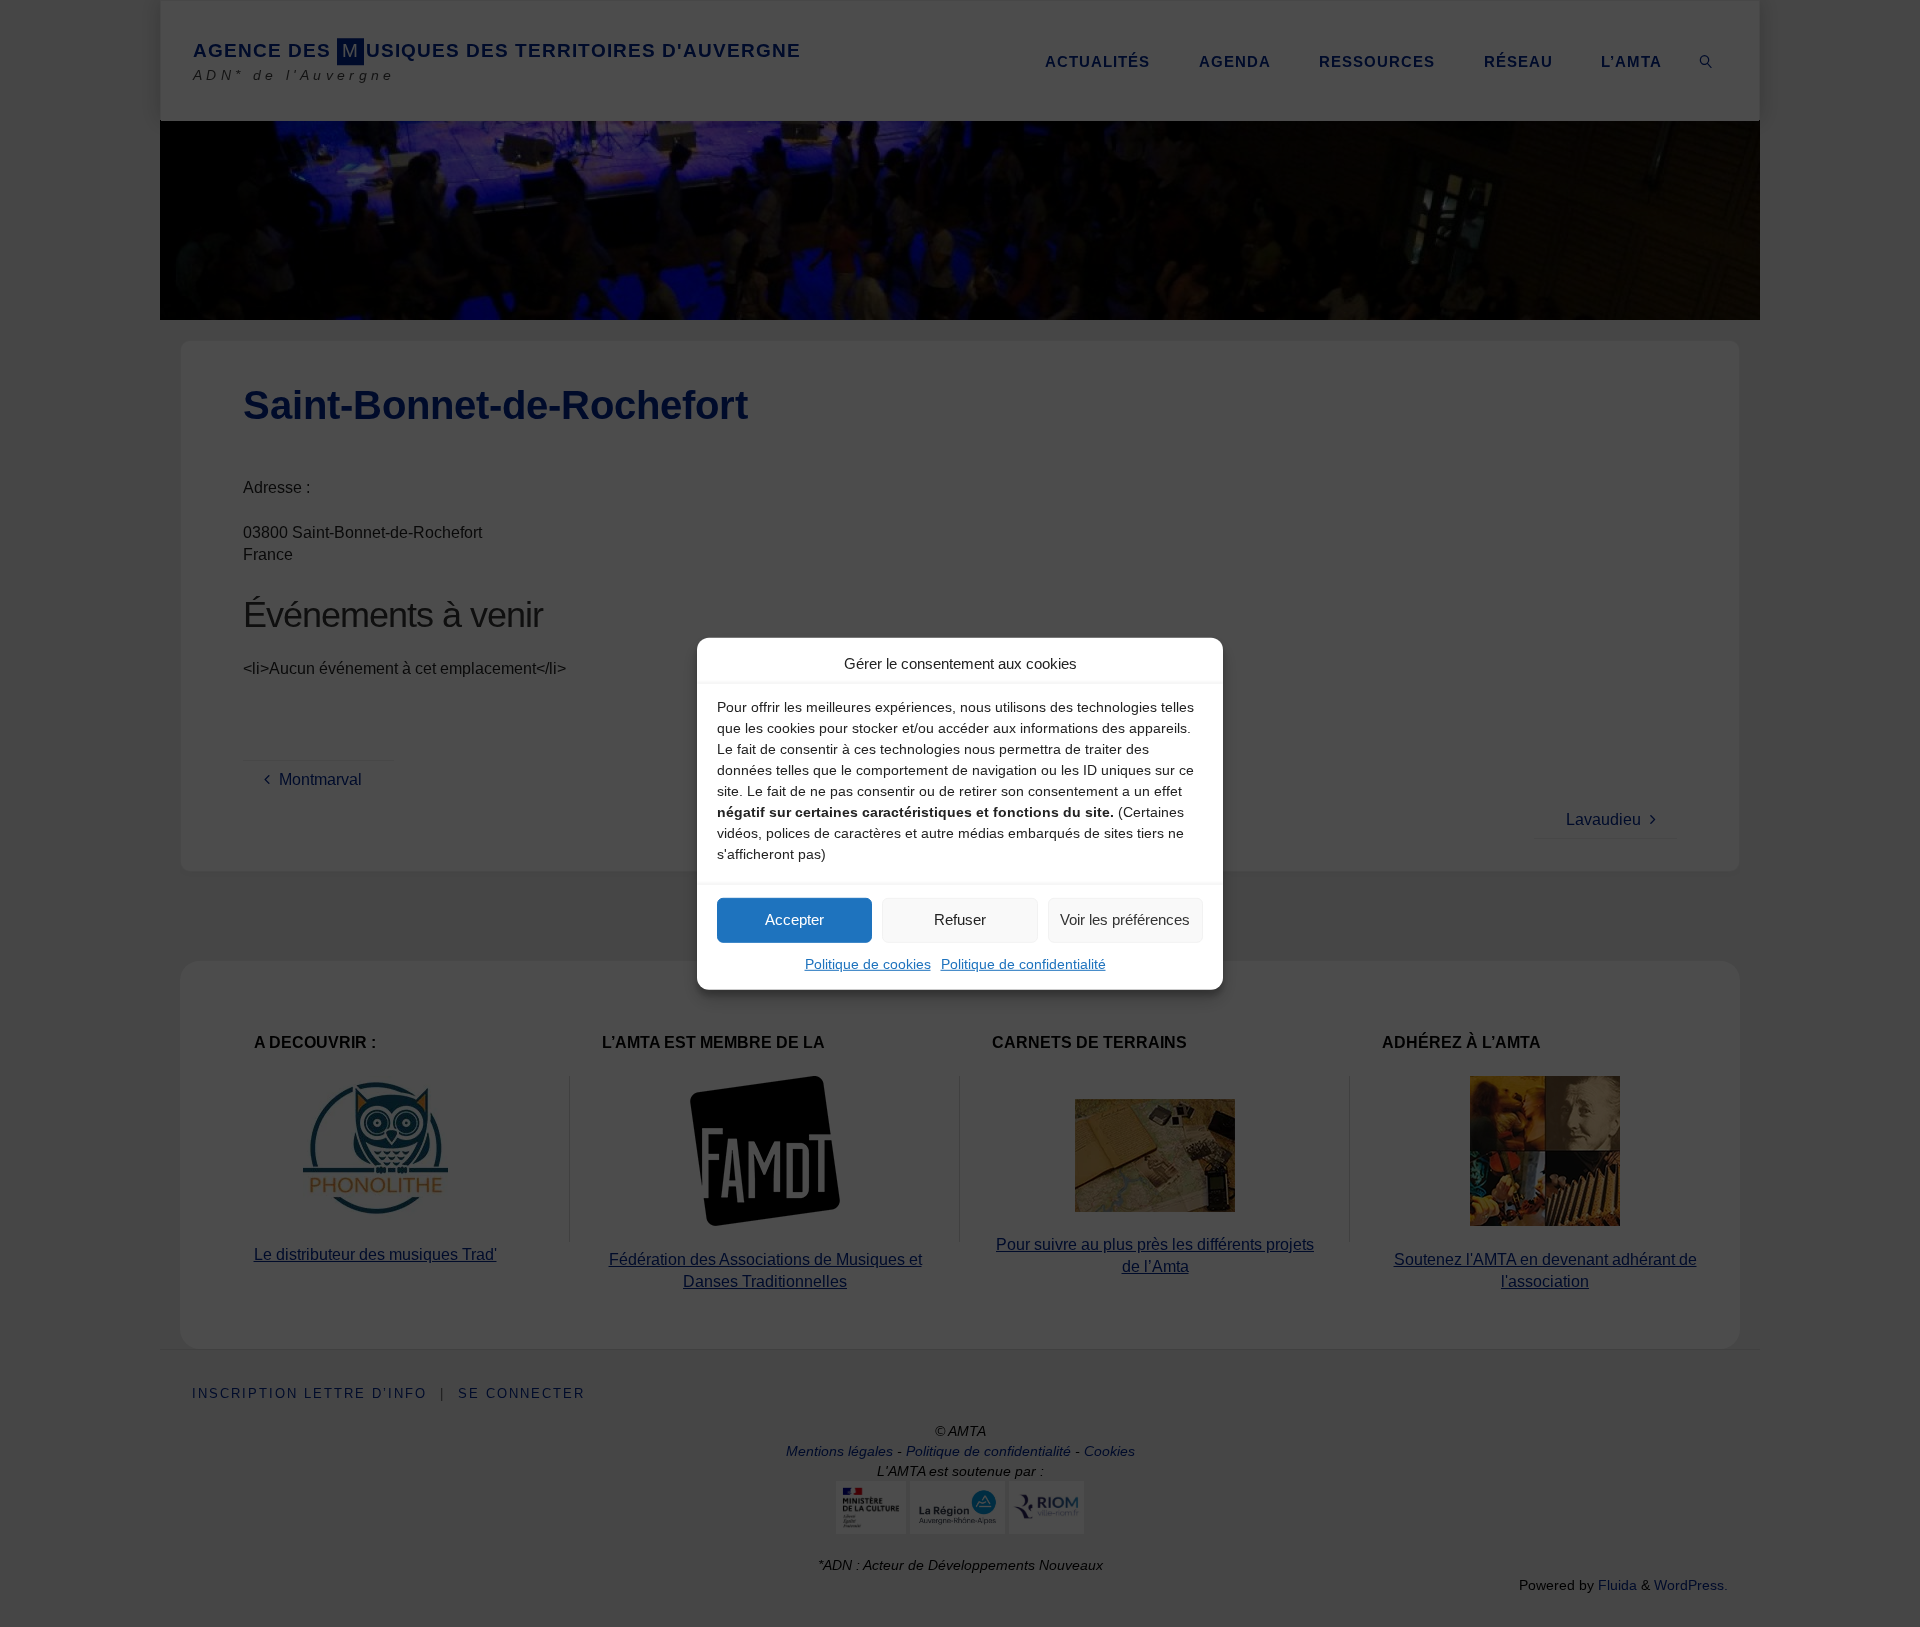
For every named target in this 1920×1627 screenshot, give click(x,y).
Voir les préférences (1125, 919)
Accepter (794, 919)
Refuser (960, 919)
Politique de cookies (868, 963)
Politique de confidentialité (1023, 963)
